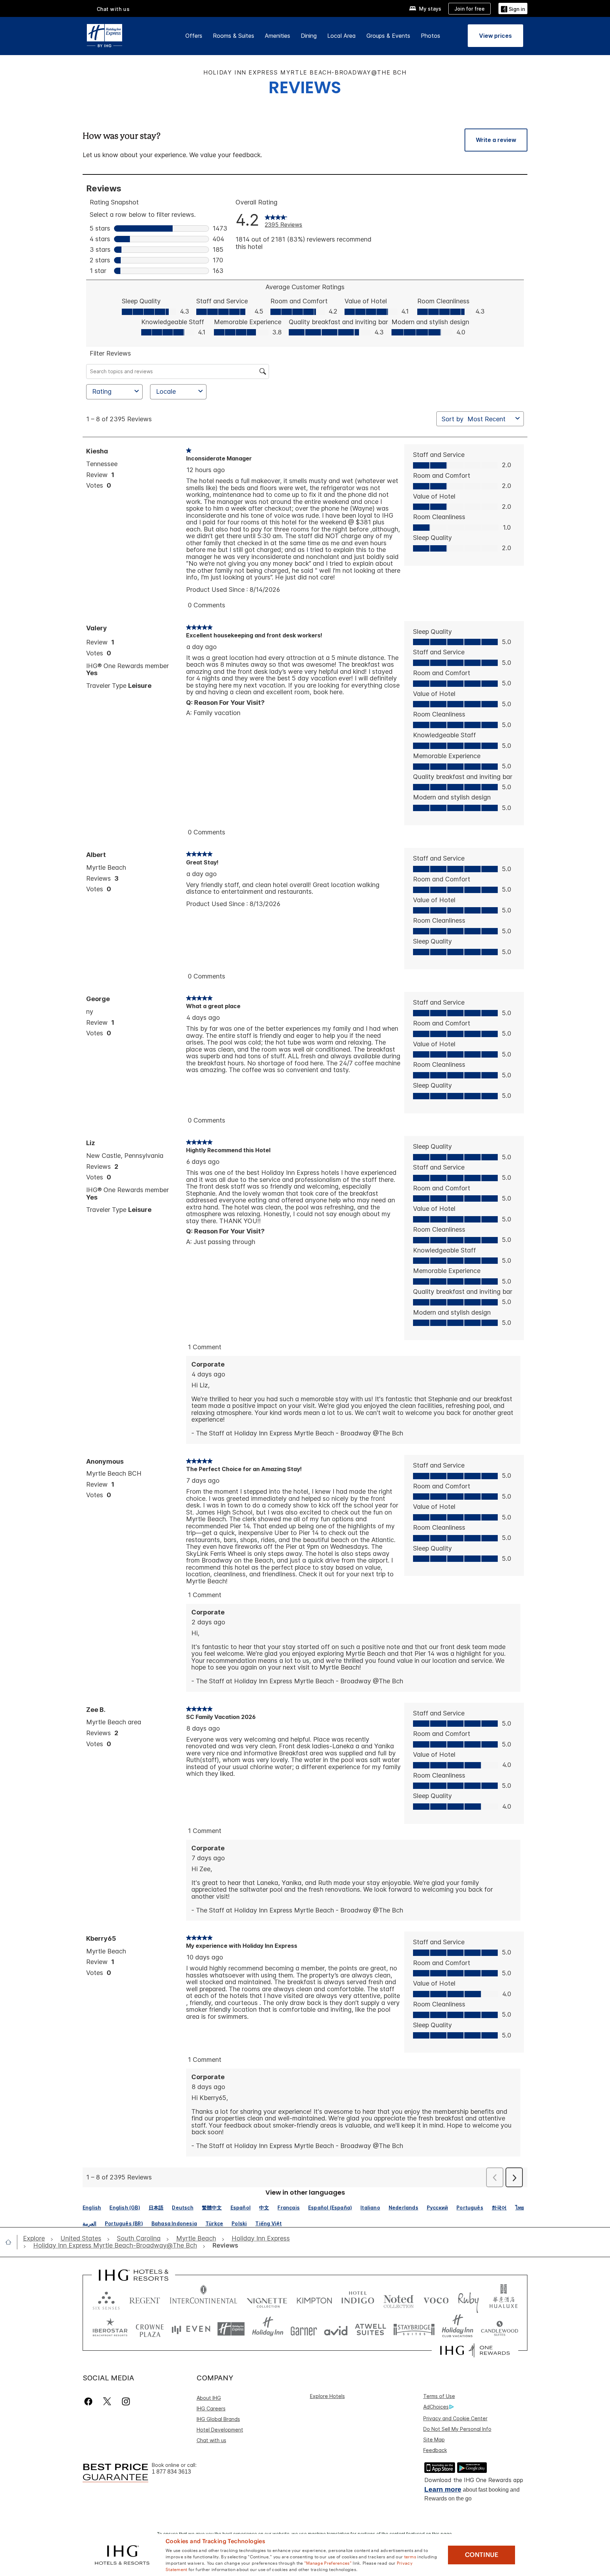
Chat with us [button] (113, 9)
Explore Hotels (327, 2396)
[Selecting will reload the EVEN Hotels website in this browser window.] (191, 2329)
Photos (430, 36)
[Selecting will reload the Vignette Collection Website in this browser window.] (267, 2299)
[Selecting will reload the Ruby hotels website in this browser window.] (468, 2299)
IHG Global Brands (218, 2419)
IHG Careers (211, 2408)
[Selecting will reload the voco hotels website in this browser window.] (436, 2299)
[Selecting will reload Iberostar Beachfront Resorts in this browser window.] (110, 2329)
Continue (482, 2555)
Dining (309, 36)
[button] (513, 8)
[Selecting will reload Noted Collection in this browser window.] (399, 2299)
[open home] (11, 2242)
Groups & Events (388, 36)
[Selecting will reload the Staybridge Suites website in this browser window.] (414, 2329)
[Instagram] (126, 2401)
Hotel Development (220, 2430)
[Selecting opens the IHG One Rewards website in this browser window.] (475, 2350)
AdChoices (436, 2407)
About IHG (209, 2398)
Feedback (435, 2450)
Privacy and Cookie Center (455, 2418)
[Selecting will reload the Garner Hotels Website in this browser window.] (304, 2329)
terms (410, 2556)
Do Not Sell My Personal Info (457, 2429)
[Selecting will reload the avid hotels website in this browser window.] (336, 2329)
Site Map (434, 2440)
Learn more (443, 2489)
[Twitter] (107, 2401)
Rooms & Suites (234, 36)
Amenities (277, 36)
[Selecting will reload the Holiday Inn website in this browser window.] (268, 2329)
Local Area (342, 36)
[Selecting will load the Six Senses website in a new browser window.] (106, 2299)
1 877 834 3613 (171, 2472)
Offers (194, 36)
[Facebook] (90, 2401)
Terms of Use (439, 2396)
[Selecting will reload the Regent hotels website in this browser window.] (145, 2299)
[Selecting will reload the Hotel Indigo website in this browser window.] (358, 2299)
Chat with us (211, 2440)
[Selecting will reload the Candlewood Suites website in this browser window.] (499, 2329)
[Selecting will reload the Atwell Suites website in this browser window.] (370, 2329)
